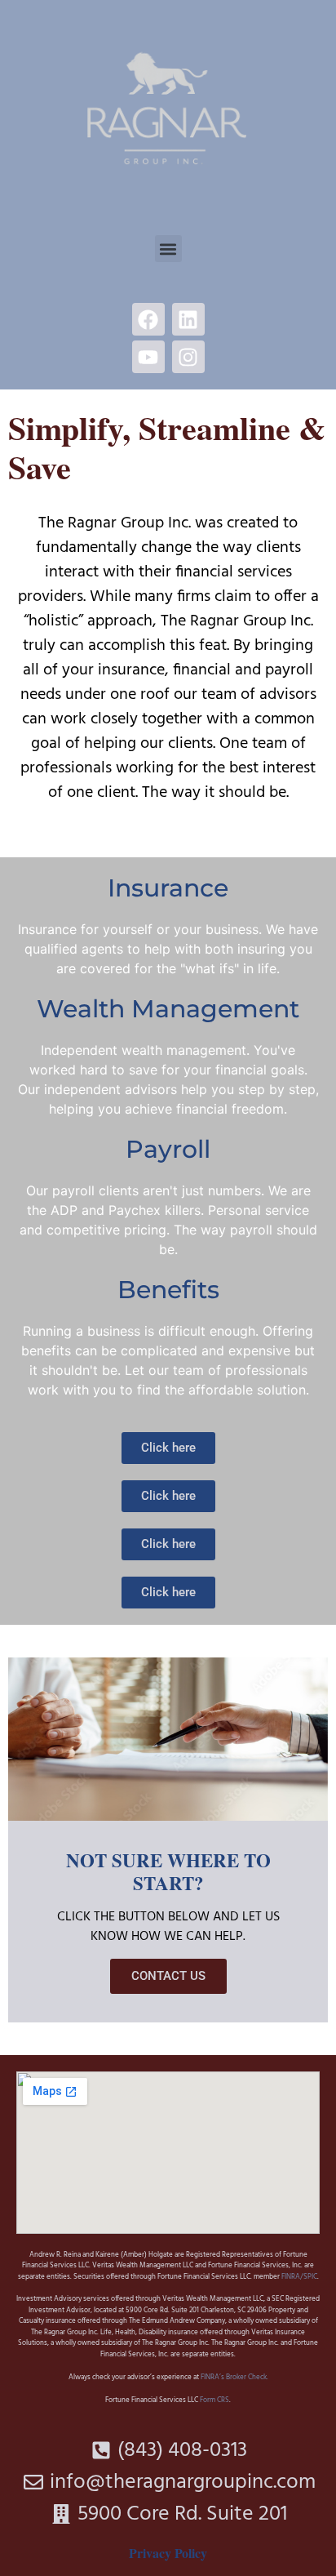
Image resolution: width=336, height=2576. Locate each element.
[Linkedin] (188, 319)
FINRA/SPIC (299, 2277)
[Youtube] (148, 357)
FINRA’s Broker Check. (234, 2378)
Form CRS (214, 2400)
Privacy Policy (168, 2553)
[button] (168, 249)
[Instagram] (188, 357)
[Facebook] (148, 319)
